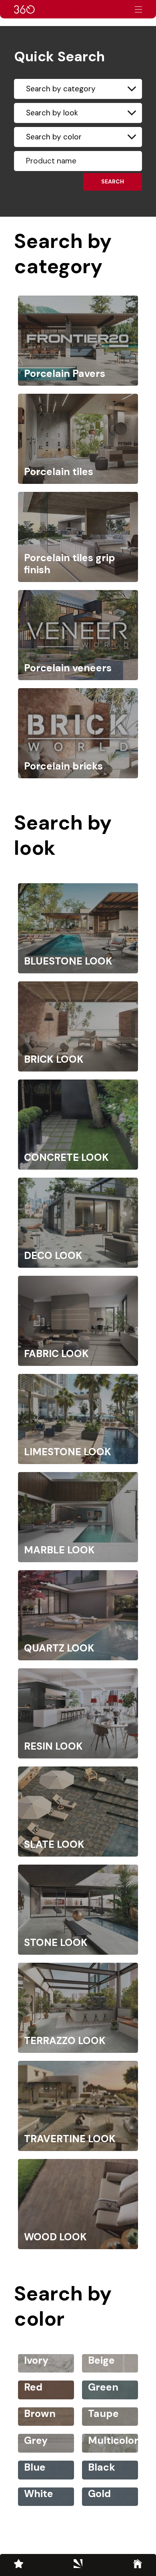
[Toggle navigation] (138, 9)
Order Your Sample (66, 9)
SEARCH (113, 181)
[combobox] (78, 89)
